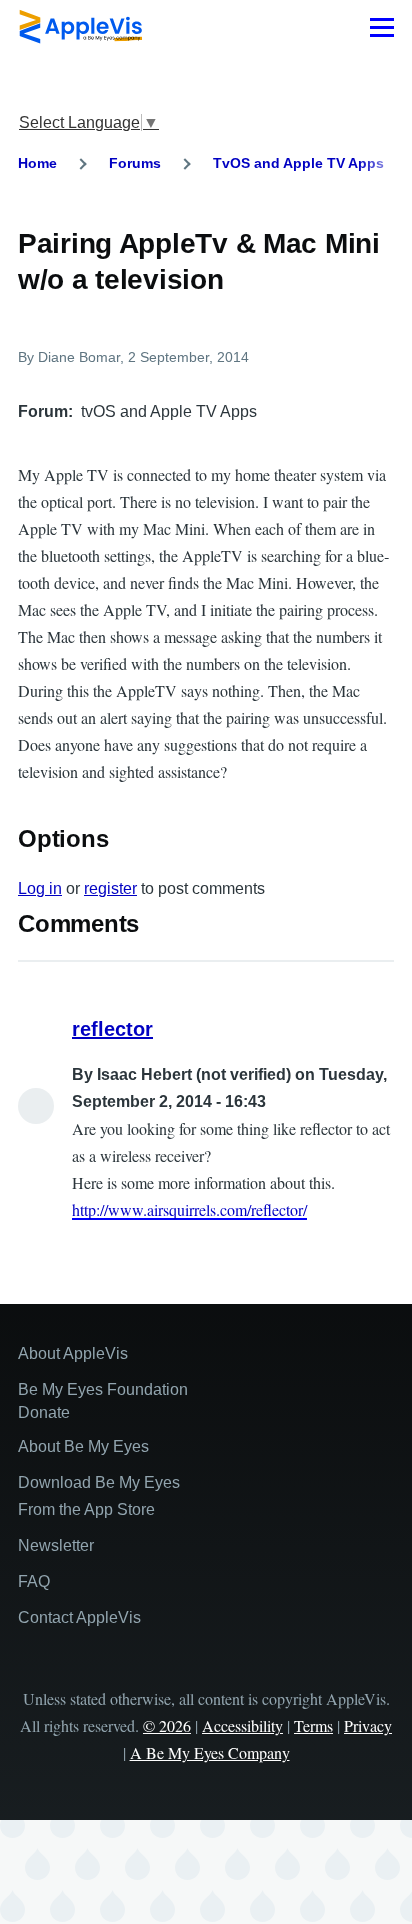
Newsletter (56, 1545)
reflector (112, 1029)
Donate (44, 1412)
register (110, 888)
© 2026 (167, 1725)
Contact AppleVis (79, 1617)
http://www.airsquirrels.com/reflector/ (189, 1209)
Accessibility (242, 1725)
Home (37, 163)
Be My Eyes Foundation (103, 1389)
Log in (40, 888)
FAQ (34, 1581)
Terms (313, 1725)
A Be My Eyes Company (210, 1752)
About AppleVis (73, 1353)
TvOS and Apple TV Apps (298, 163)
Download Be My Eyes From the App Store (99, 1496)
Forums (135, 163)
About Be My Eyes (83, 1446)
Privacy (368, 1725)
